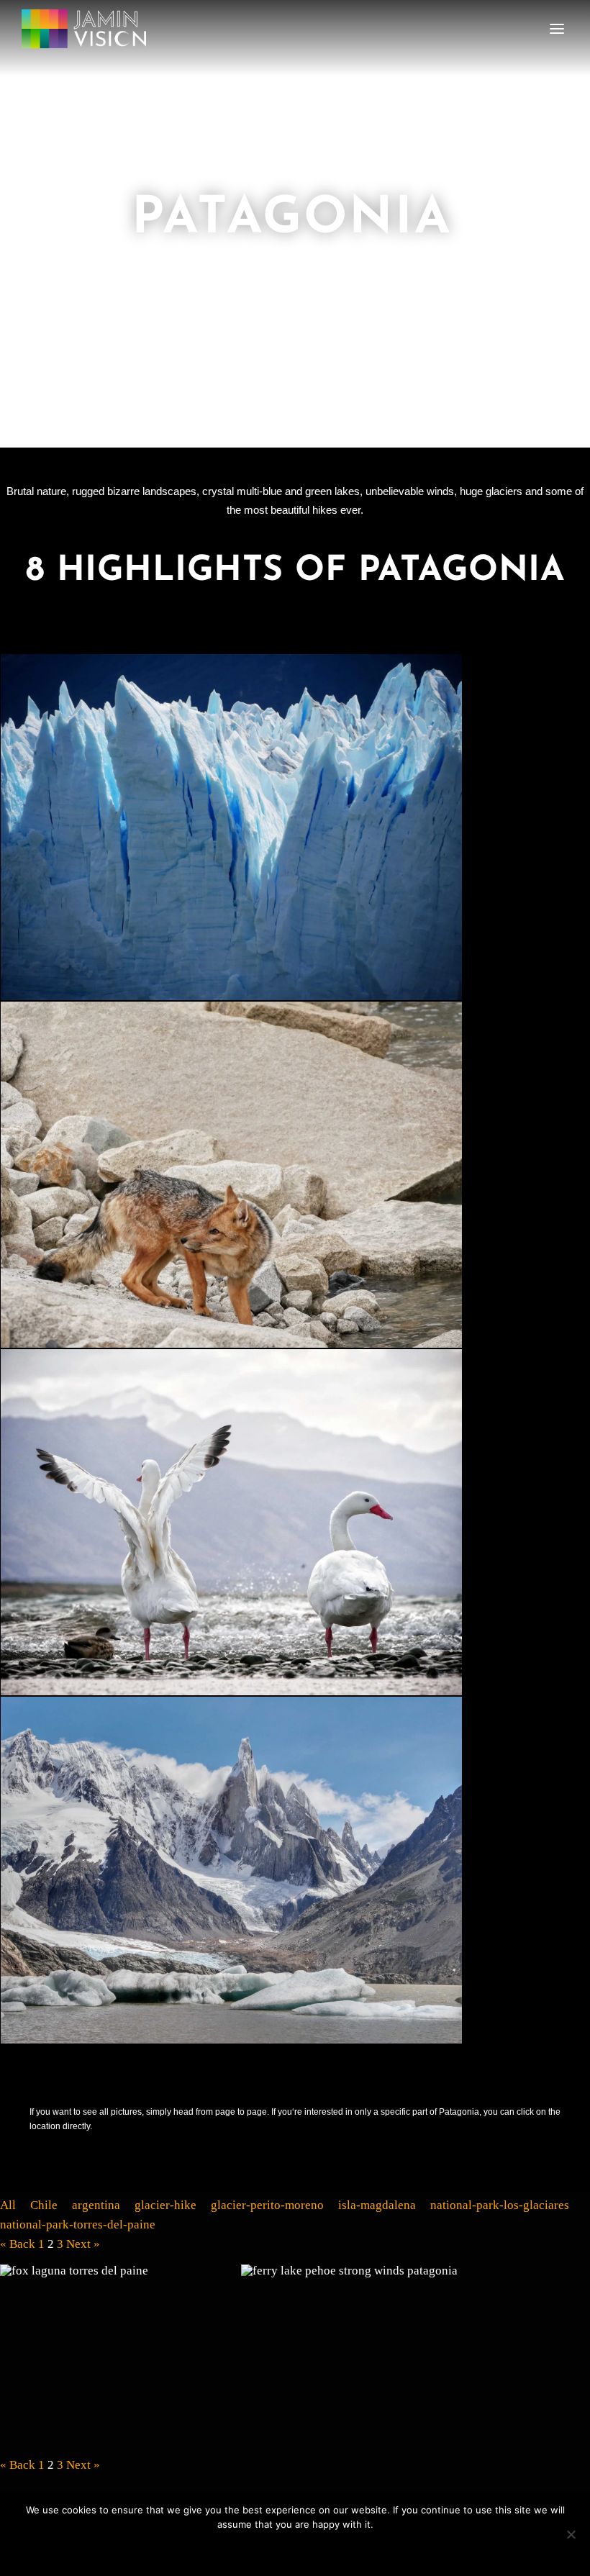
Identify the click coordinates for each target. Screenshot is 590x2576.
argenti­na (96, 2205)
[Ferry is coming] (361, 2354)
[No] (571, 2534)
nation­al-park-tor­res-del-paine (78, 2224)
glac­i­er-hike (165, 2205)
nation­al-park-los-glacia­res (500, 2205)
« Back (18, 2244)
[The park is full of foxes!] (120, 2354)
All (8, 2205)
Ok (295, 2549)
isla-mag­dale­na (377, 2205)
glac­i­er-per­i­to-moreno (267, 2205)
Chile (44, 2205)
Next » (83, 2244)
